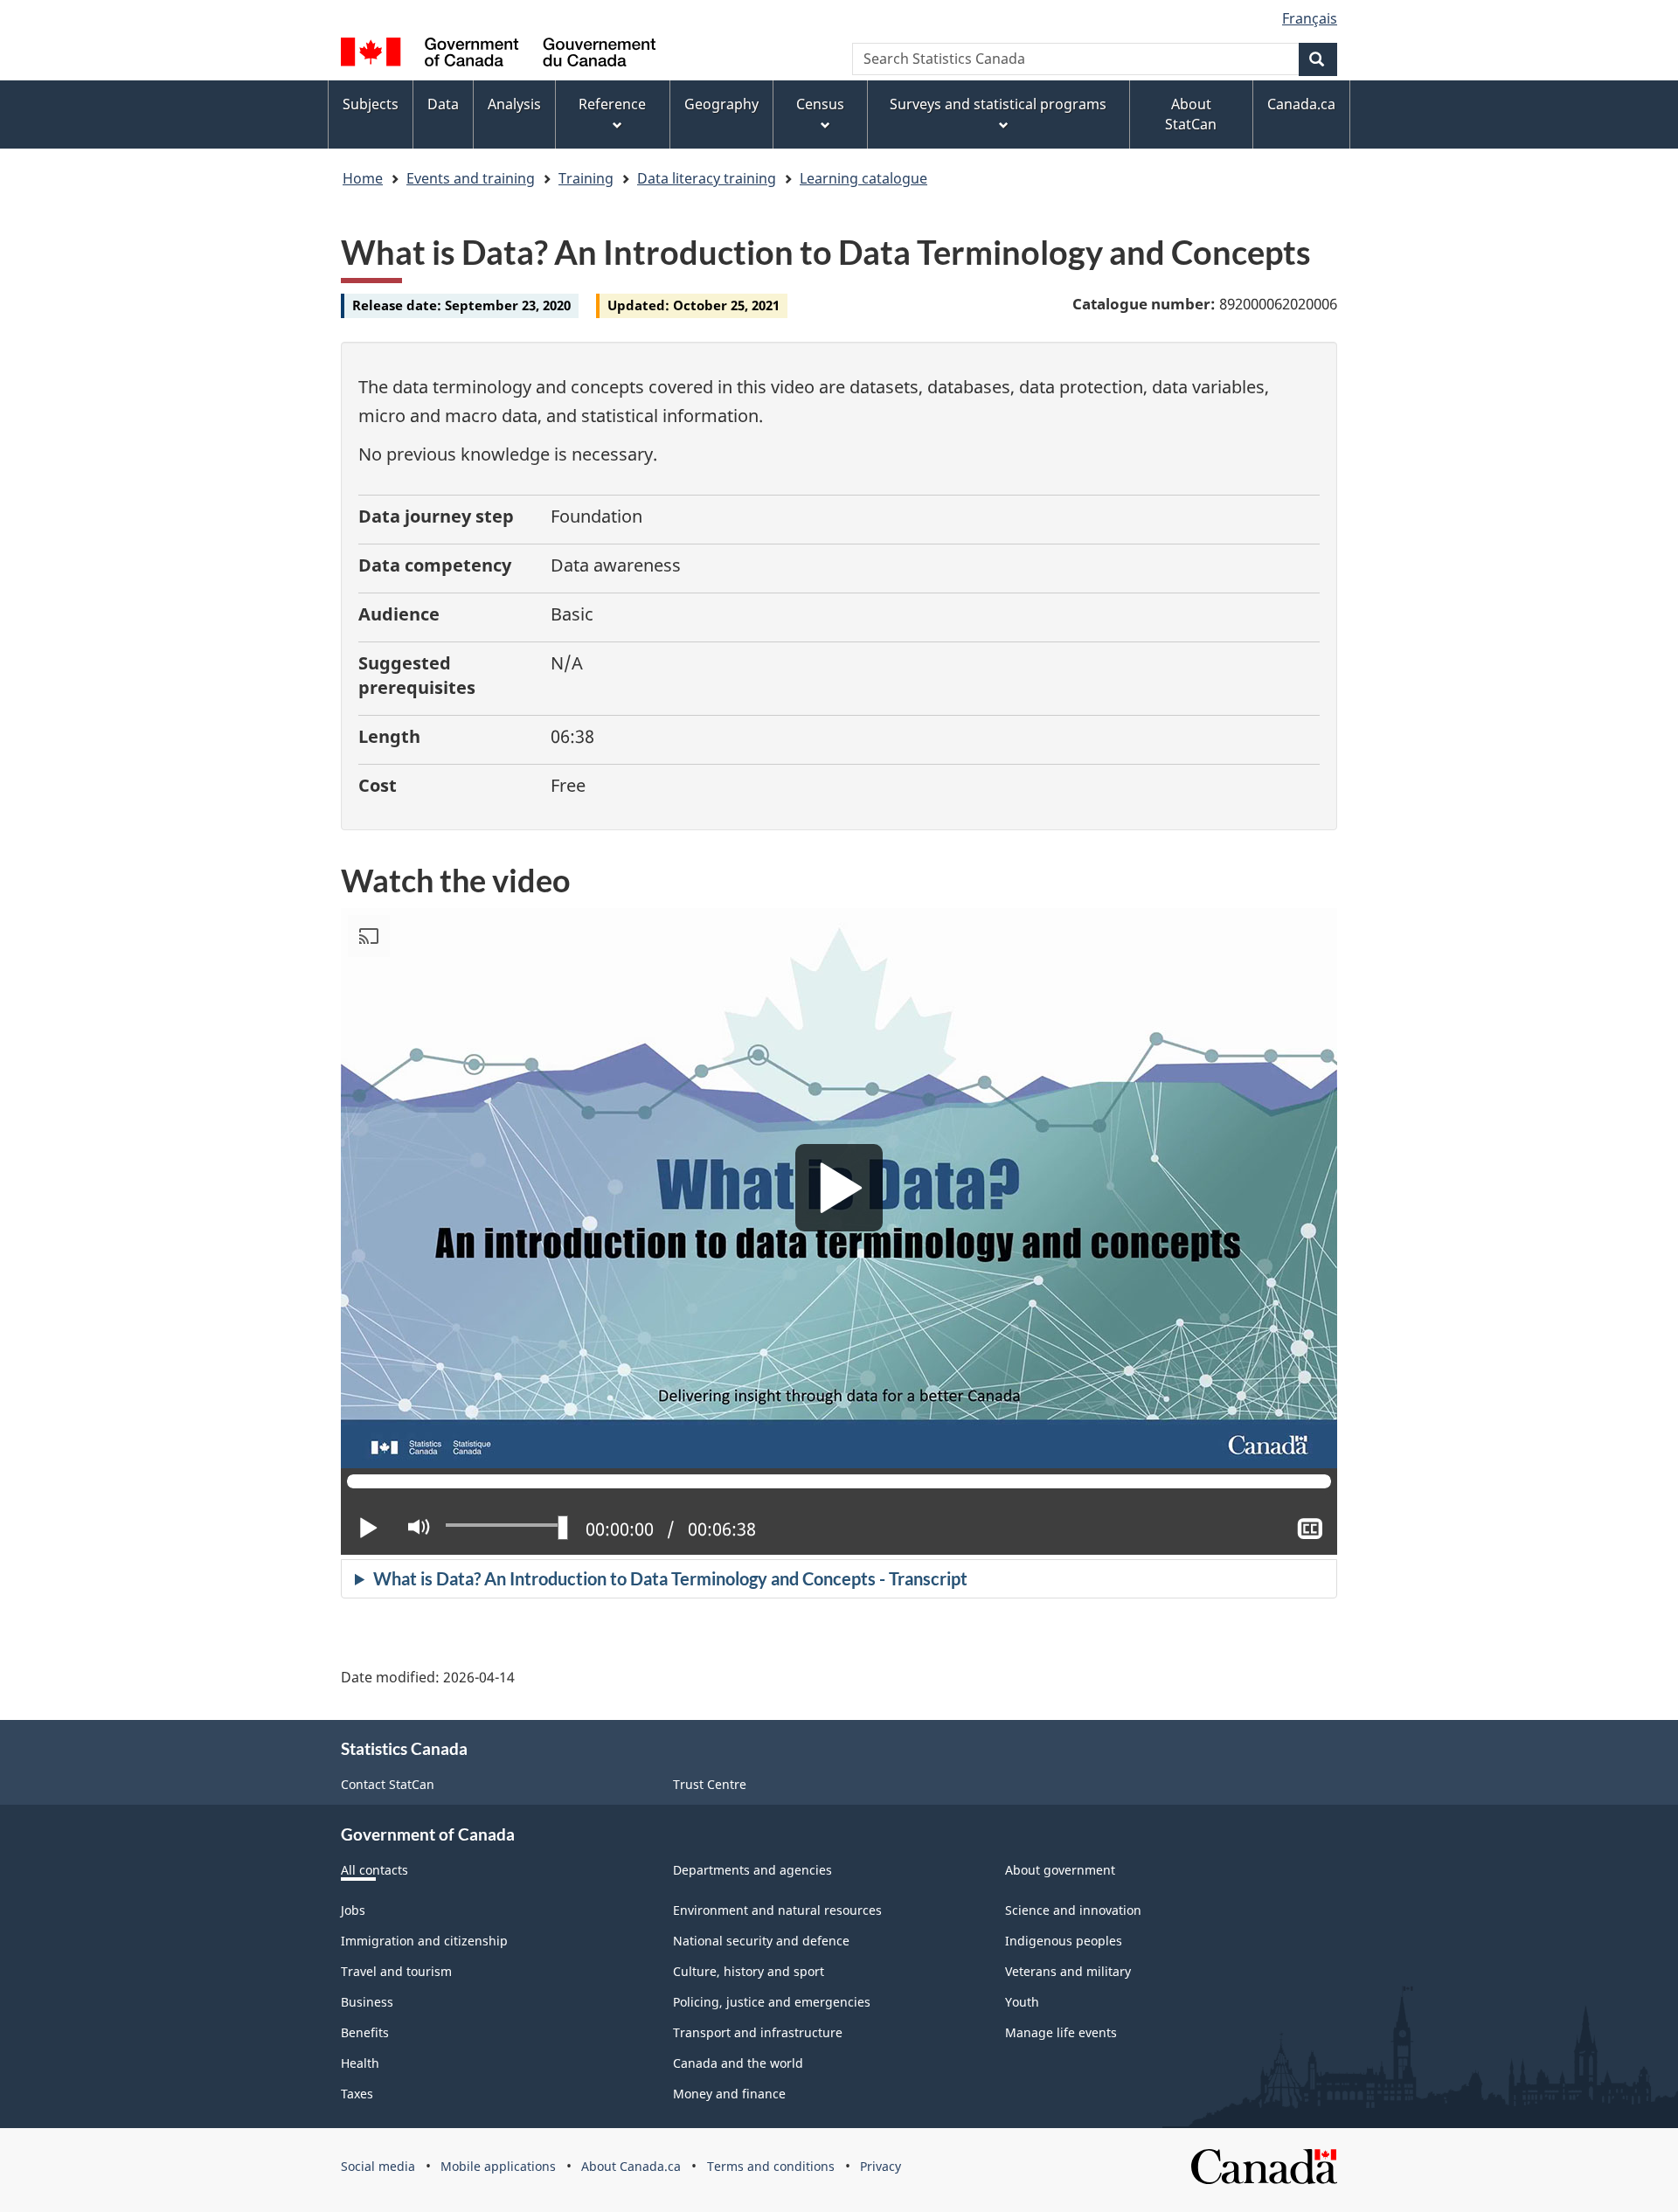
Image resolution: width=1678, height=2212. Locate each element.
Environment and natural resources (777, 1910)
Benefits (365, 2032)
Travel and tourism (396, 1971)
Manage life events (1061, 2032)
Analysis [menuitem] (514, 104)
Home (363, 178)
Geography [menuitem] (721, 104)
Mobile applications (498, 2166)
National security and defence (761, 1941)
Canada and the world (738, 2063)
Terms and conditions (771, 2166)
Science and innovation (1073, 1910)
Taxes (357, 2094)
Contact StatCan (388, 1784)
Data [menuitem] (443, 104)
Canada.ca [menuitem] (1301, 104)
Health (360, 2063)
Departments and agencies (752, 1870)
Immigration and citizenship (424, 1941)
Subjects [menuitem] (371, 104)
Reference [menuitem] (612, 104)
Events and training (471, 178)
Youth (1022, 2002)
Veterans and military (1068, 1971)
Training (586, 178)
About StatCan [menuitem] (1191, 114)
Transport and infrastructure (758, 2032)
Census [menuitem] (820, 104)
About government (1060, 1870)
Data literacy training (707, 178)
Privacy (881, 2166)
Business (367, 2002)
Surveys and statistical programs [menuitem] (998, 104)
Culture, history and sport (749, 1971)
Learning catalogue (863, 178)
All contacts (374, 1870)
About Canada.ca (631, 2166)
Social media (378, 2166)
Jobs (353, 1910)
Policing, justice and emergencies (772, 2002)
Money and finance (729, 2094)
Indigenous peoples (1064, 1941)
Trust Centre (710, 1784)
